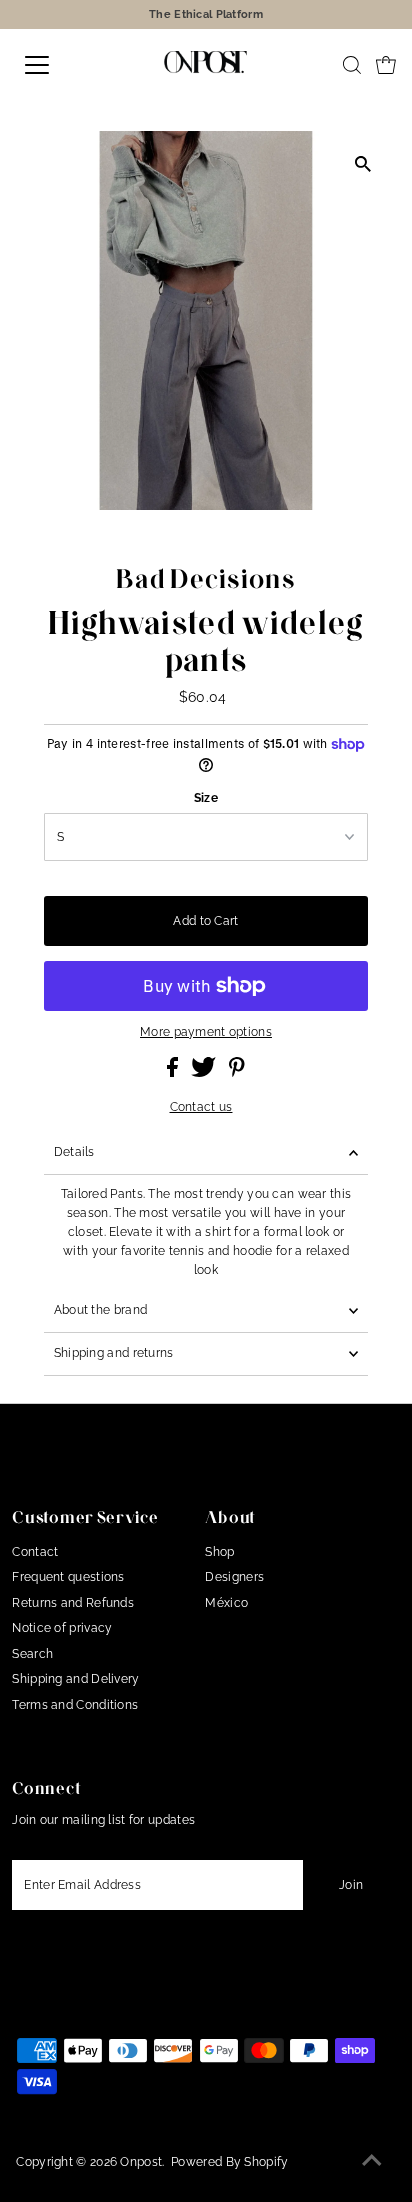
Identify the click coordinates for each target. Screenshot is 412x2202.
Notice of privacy (62, 1628)
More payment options (206, 1032)
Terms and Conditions (75, 1705)
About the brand (100, 1310)
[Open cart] (386, 65)
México (226, 1603)
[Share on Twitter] (205, 1073)
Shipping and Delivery (75, 1679)
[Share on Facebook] (174, 1073)
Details (74, 1152)
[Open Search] (352, 65)
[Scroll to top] (372, 2162)
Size (206, 798)
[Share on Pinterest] (237, 1073)
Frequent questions (68, 1577)
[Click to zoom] (362, 163)
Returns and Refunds (73, 1603)
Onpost (141, 2162)
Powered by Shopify (229, 2162)
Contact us (201, 1108)
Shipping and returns (114, 1353)
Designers (234, 1577)
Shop (219, 1552)
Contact (35, 1552)
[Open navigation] (57, 65)
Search (32, 1654)
